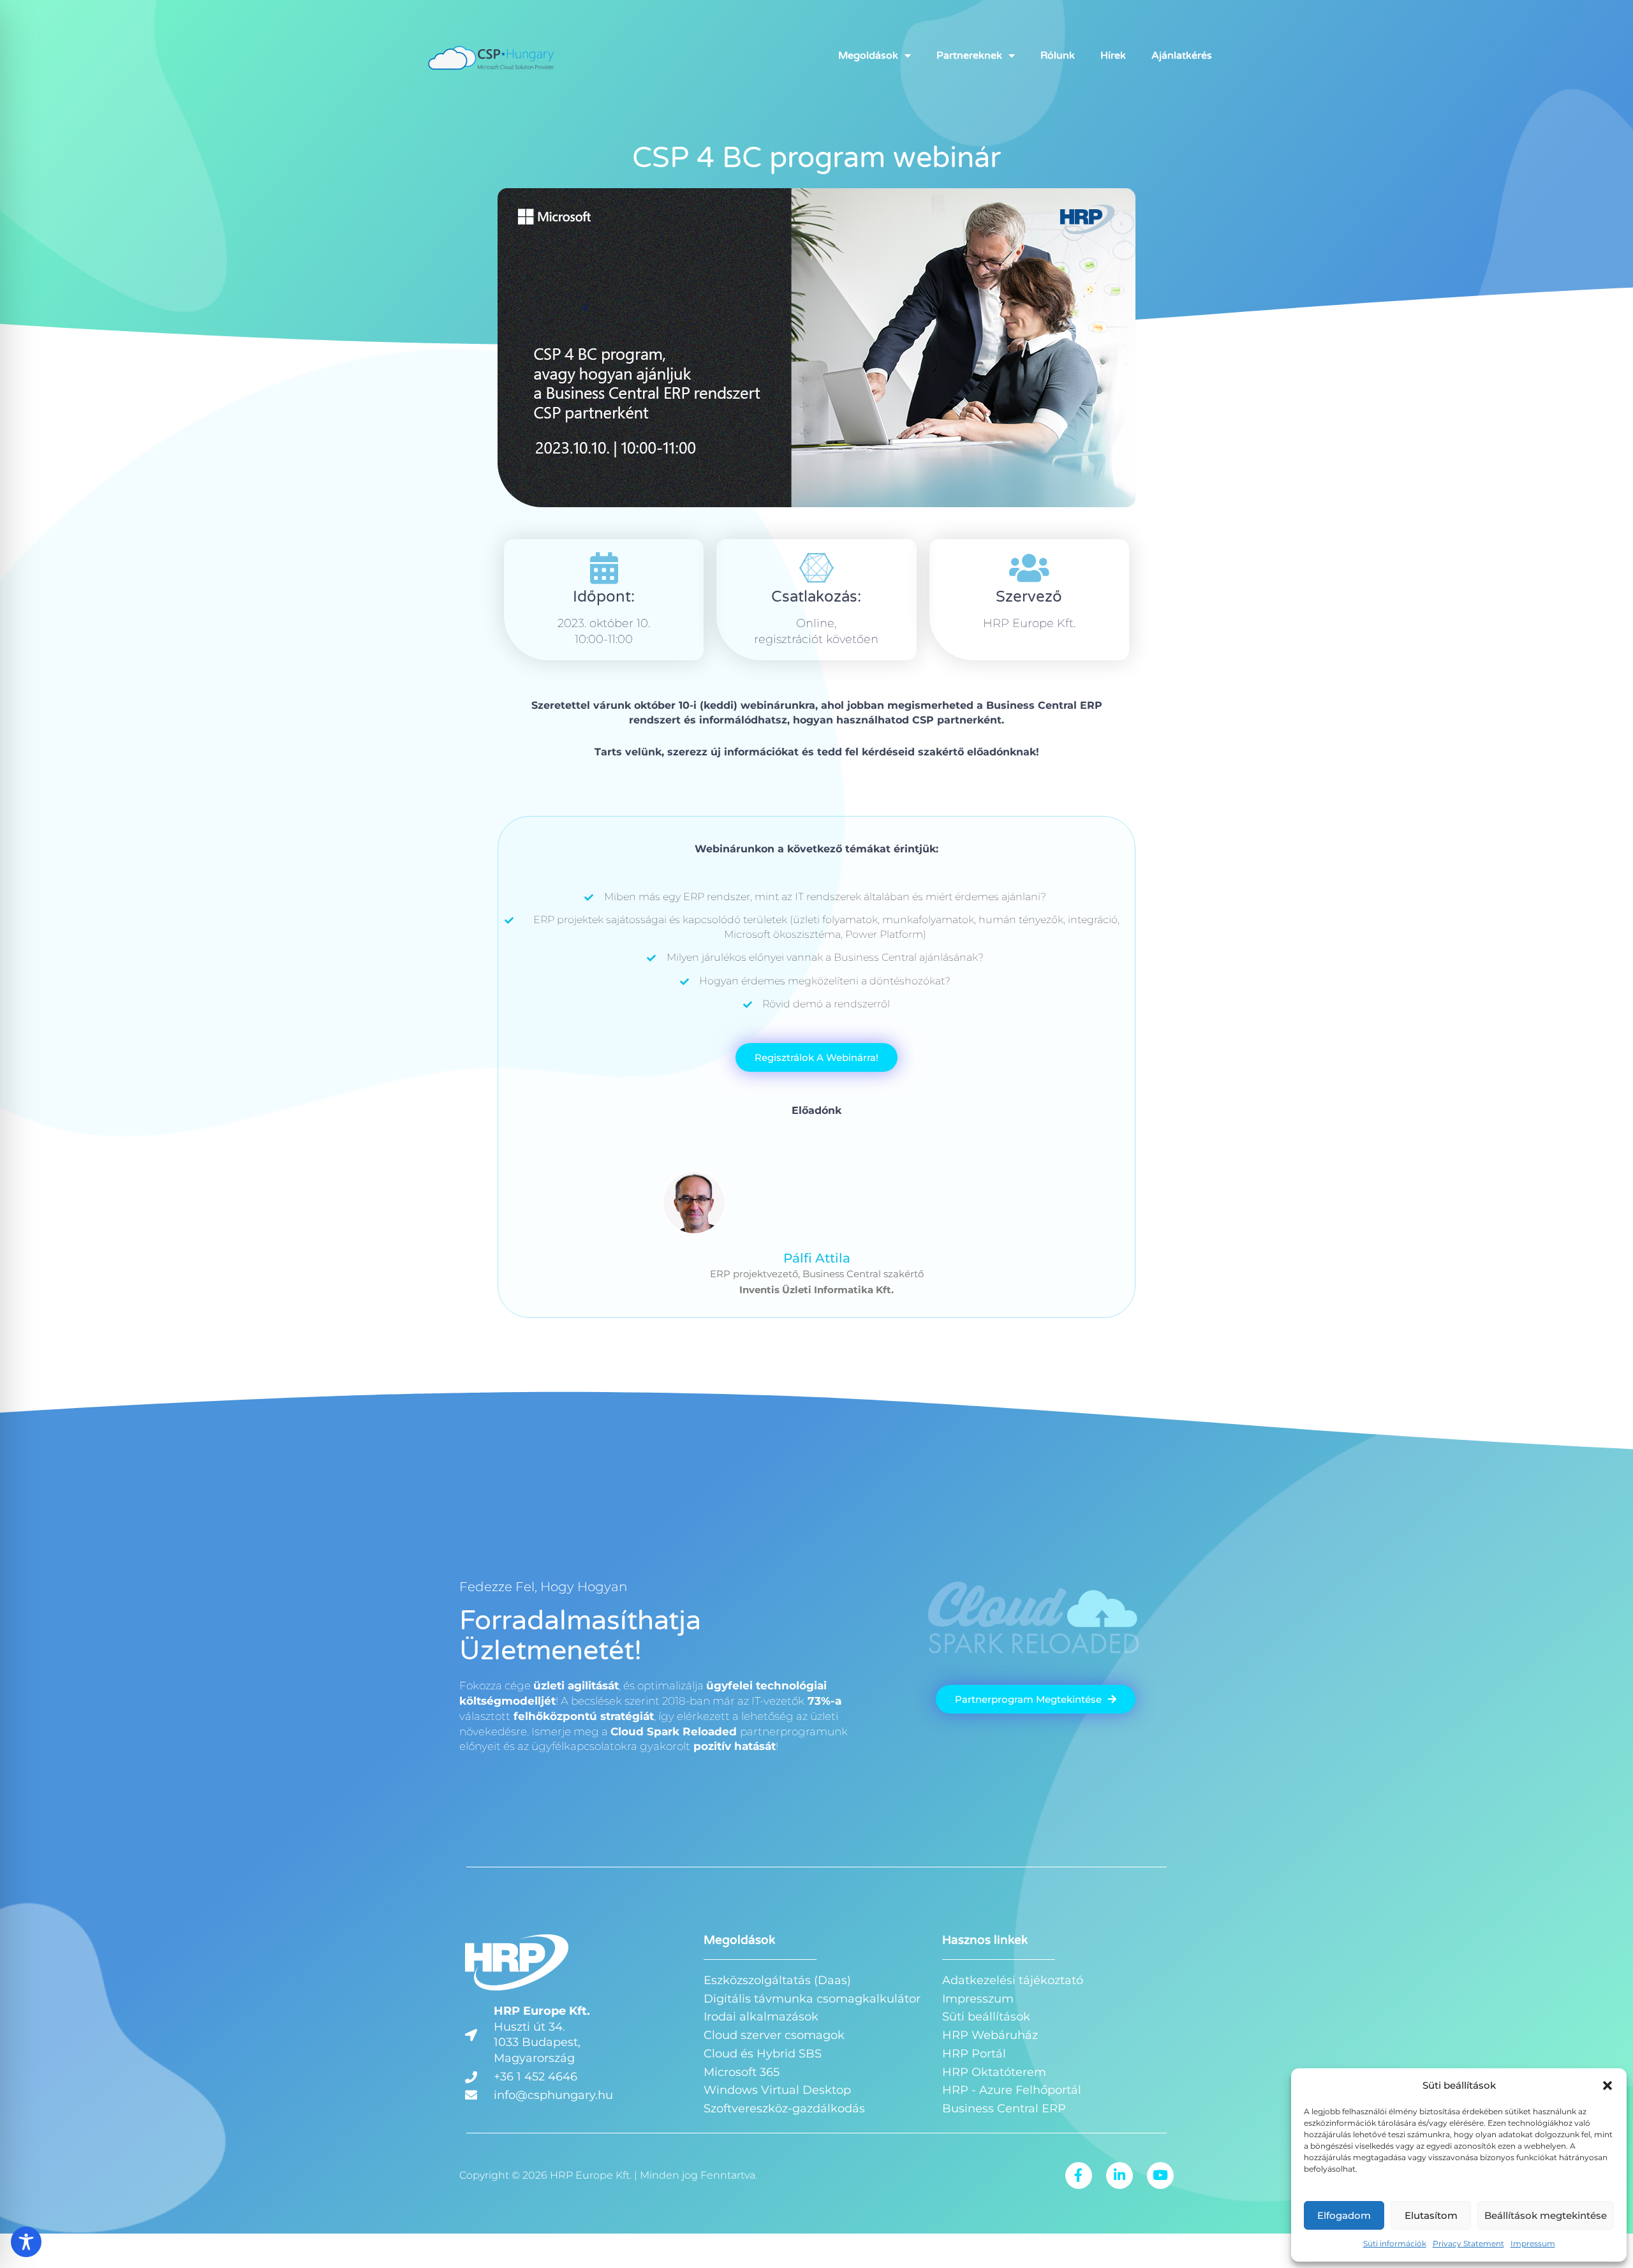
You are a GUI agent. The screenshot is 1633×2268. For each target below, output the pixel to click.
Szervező (1029, 597)
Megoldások (868, 56)
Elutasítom (1431, 2215)
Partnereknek (969, 56)
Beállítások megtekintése (1546, 2215)
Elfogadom (1344, 2215)
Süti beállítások (986, 2017)
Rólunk (1058, 56)
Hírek (1113, 56)
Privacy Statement (1468, 2243)
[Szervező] (1029, 568)
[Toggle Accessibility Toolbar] (26, 2242)
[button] (1607, 2086)
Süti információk (1395, 2243)
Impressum (1533, 2243)
